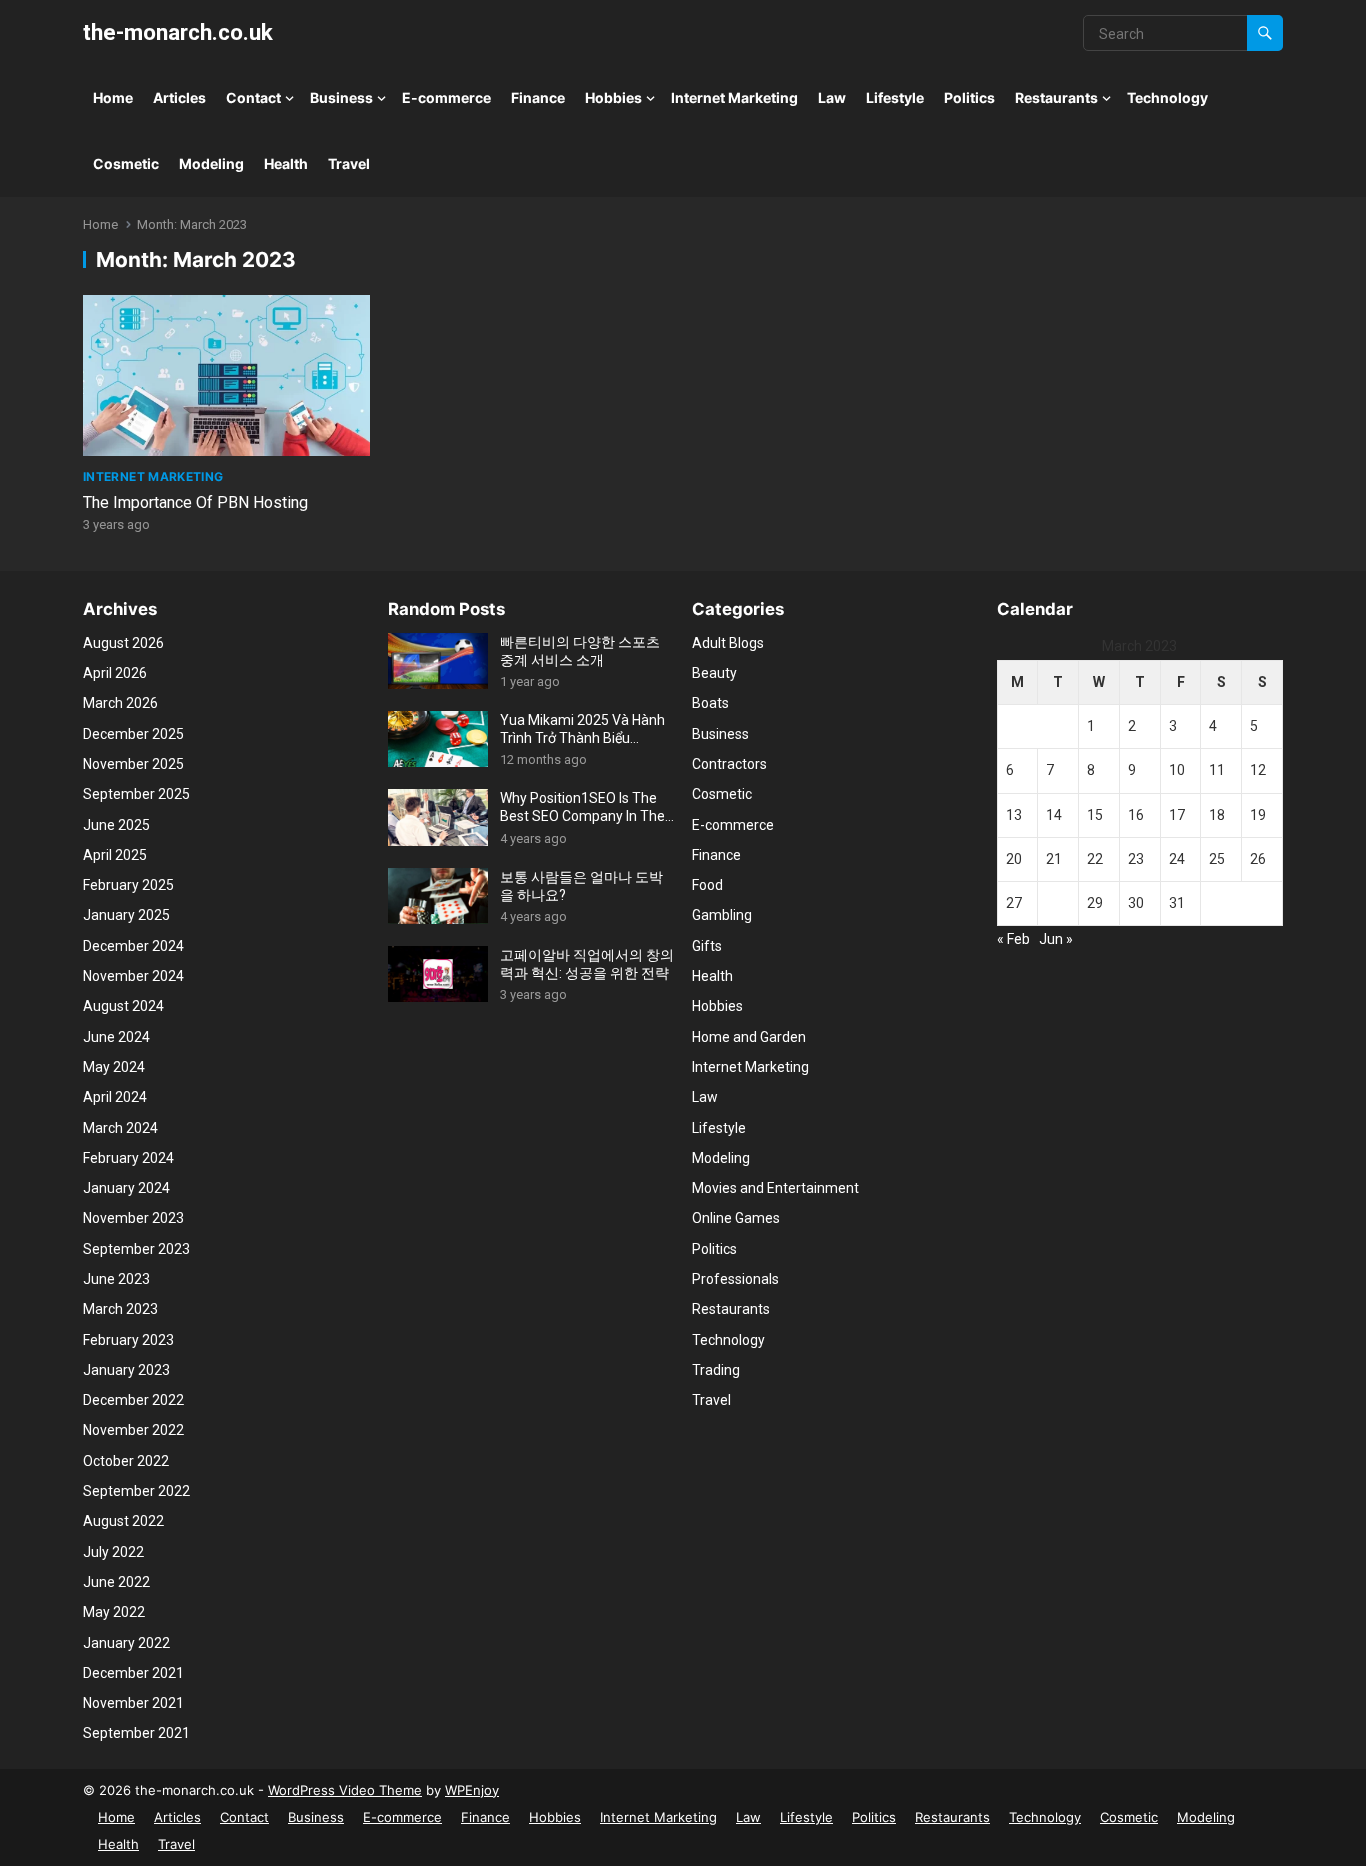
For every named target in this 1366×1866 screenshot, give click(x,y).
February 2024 (128, 1158)
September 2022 (136, 1491)
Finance (538, 97)
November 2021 (133, 1703)
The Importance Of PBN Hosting (195, 502)
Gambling (722, 915)
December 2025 (133, 734)
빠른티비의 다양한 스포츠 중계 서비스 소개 (580, 651)
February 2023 (128, 1340)
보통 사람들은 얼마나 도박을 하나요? (581, 886)
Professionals (735, 1279)
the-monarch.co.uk (178, 32)
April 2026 (115, 673)
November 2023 (133, 1218)
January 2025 (126, 915)
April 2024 (115, 1097)
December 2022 (133, 1400)
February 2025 (128, 885)
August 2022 (123, 1521)
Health (286, 163)
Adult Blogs (728, 643)
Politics (969, 97)
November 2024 (133, 976)
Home (113, 97)
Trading (716, 1370)
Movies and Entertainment (775, 1188)
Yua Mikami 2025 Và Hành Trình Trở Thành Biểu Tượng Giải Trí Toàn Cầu (582, 729)
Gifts (707, 946)
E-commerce (446, 97)
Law (832, 97)
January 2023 (126, 1370)
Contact (253, 97)
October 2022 (126, 1461)
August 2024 (123, 1006)
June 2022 (116, 1582)
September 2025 (136, 794)
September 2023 (136, 1249)
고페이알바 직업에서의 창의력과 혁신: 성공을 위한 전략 (587, 964)
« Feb (1013, 939)
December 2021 (133, 1673)
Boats (710, 703)
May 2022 (114, 1612)
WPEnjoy (472, 1790)
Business (341, 97)
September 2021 (136, 1733)
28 (1054, 903)
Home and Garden (749, 1037)
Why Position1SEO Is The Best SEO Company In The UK (582, 807)
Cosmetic (126, 163)
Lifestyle (895, 97)
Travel (349, 163)
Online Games (736, 1218)
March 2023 (120, 1309)
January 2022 (126, 1643)
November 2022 (133, 1430)
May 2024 (114, 1067)
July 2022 (113, 1552)
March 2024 (120, 1128)
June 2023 (116, 1279)
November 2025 (133, 764)
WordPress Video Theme (345, 1790)
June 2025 (116, 825)
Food (707, 885)
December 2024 (133, 946)
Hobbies (613, 97)
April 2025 (115, 855)
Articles (179, 97)
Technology (1167, 97)
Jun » (1056, 939)
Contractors (729, 764)
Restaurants (1056, 97)
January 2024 (126, 1188)
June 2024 (116, 1037)
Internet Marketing (734, 97)
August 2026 (123, 643)
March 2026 (120, 703)
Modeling (211, 163)
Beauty (714, 673)
